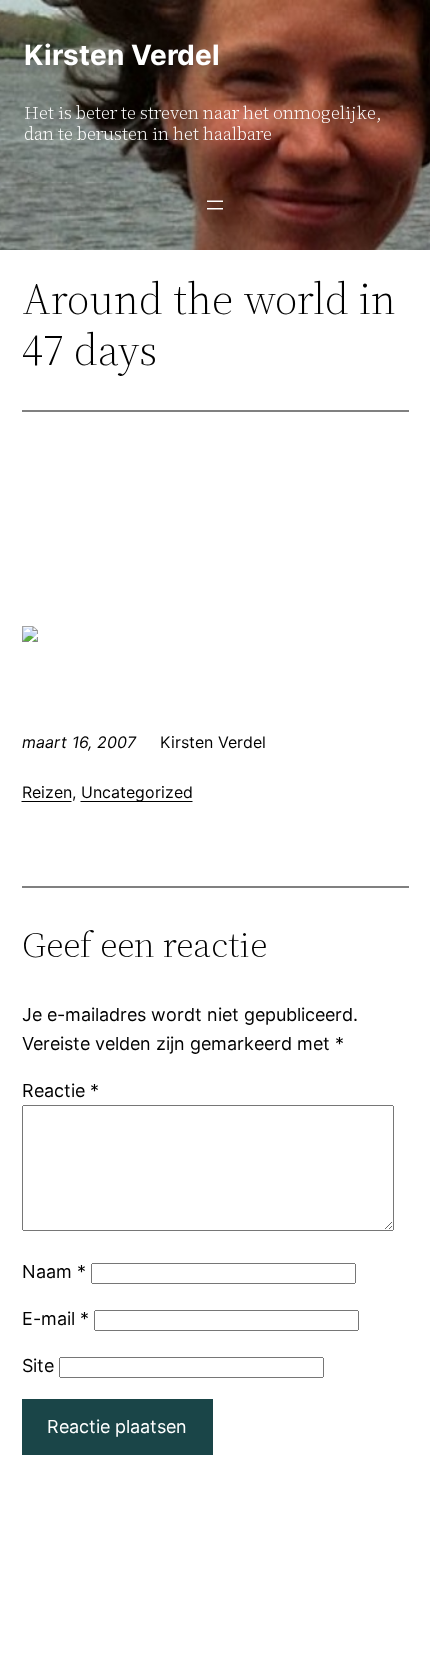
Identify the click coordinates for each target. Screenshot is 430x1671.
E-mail (55, 1318)
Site (38, 1365)
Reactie (60, 1090)
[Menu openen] (215, 205)
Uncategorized (137, 792)
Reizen (47, 792)
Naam (54, 1271)
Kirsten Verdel (122, 55)
